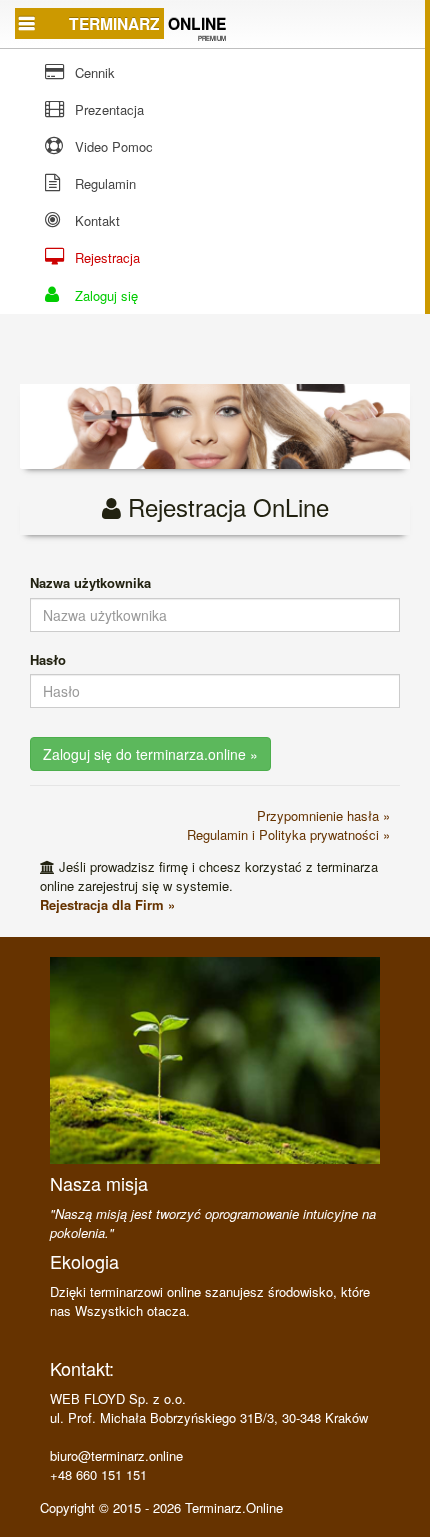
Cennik (93, 72)
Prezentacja (107, 109)
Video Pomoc (112, 146)
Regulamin (103, 183)
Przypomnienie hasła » (323, 815)
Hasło (48, 659)
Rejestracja (105, 257)
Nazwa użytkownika (90, 582)
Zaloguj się (104, 295)
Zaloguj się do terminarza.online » (150, 754)
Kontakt (95, 220)
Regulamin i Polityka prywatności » (288, 834)
